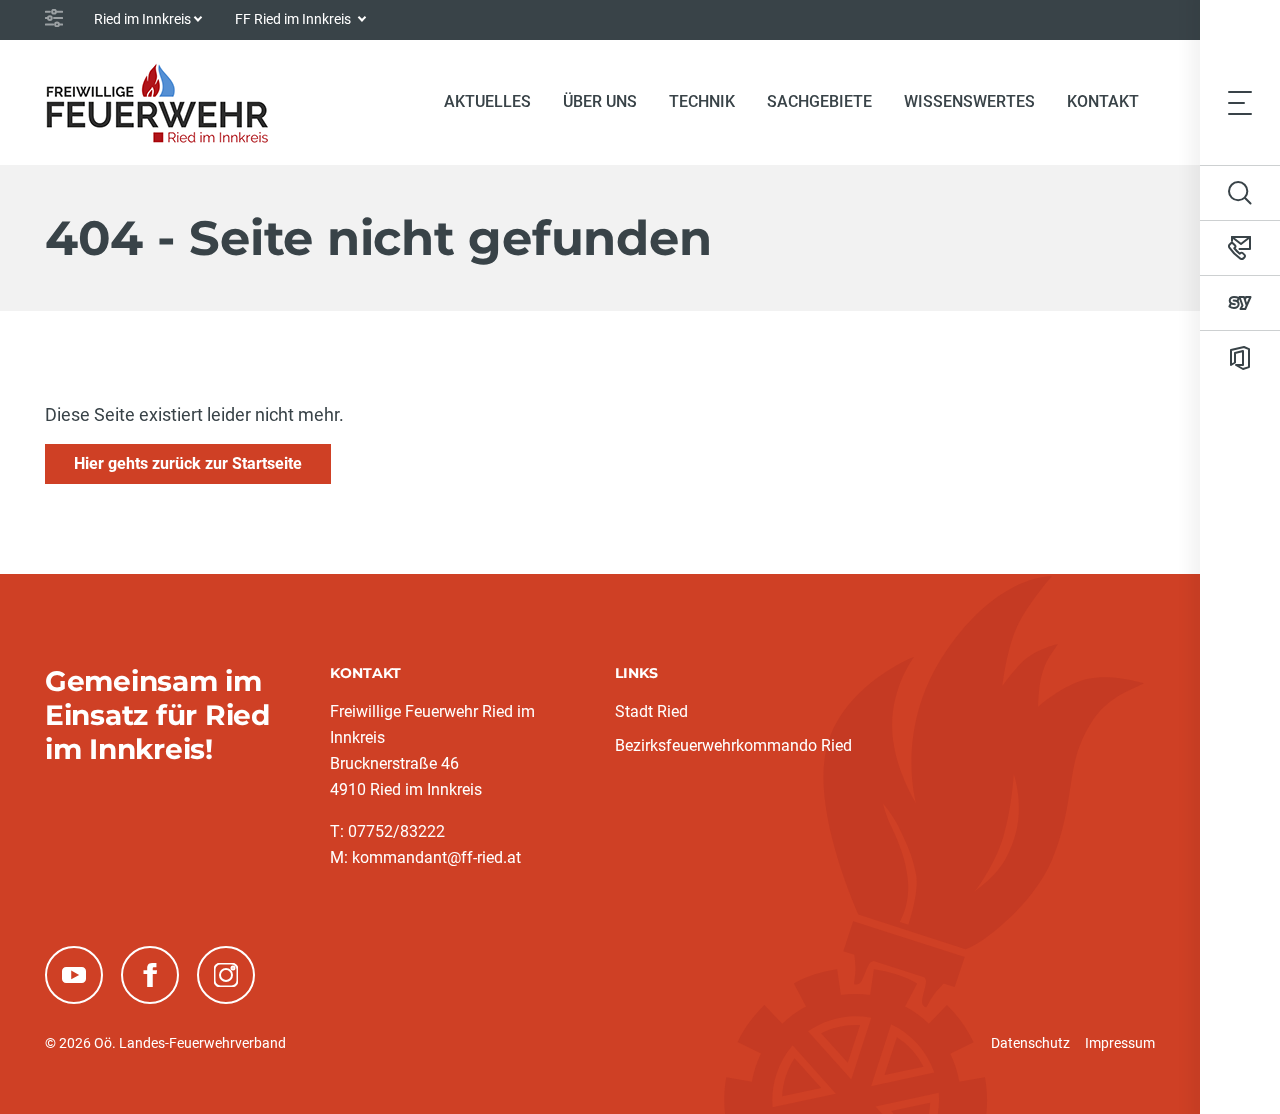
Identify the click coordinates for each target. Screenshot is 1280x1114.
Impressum (1120, 1043)
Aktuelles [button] (487, 101)
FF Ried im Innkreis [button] (294, 19)
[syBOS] (1240, 303)
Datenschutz (1030, 1043)
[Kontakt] (1240, 248)
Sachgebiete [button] (819, 101)
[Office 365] (1240, 358)
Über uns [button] (600, 101)
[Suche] (1240, 193)
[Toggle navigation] (1240, 102)
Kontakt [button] (1103, 101)
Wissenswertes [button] (969, 101)
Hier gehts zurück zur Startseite (188, 463)
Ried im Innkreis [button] (142, 19)
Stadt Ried (651, 711)
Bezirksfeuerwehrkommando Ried (733, 745)
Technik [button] (702, 101)
